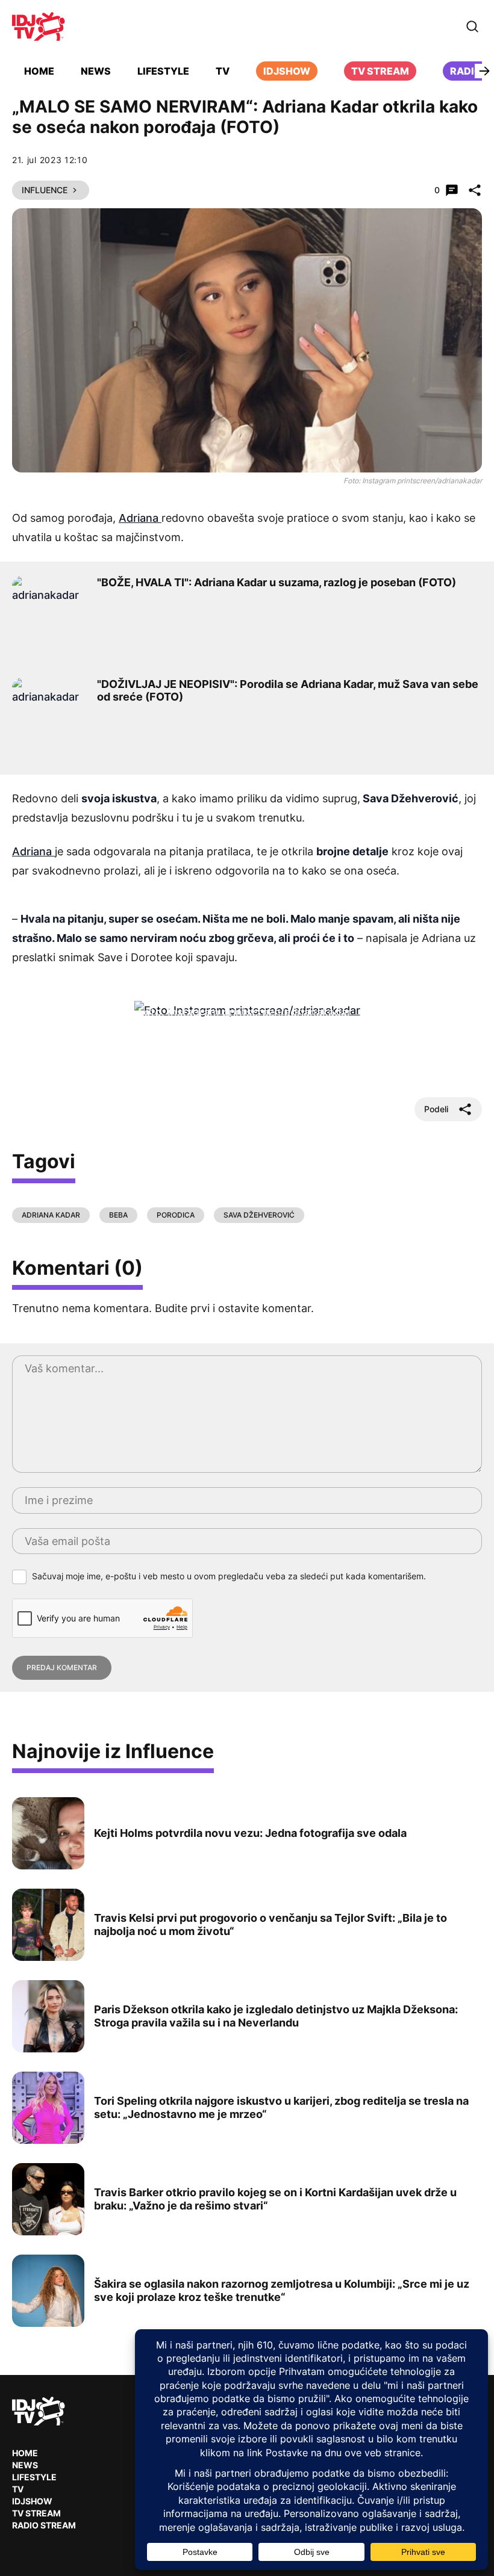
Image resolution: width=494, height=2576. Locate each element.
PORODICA (176, 1215)
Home (39, 71)
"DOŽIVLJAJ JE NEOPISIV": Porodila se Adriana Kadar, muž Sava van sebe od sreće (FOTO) (288, 691)
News (96, 71)
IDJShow (32, 2501)
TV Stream (380, 71)
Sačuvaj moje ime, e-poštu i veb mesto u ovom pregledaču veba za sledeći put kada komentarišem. (229, 1576)
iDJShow (287, 71)
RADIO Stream (44, 2525)
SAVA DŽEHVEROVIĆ (259, 1215)
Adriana (140, 518)
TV (223, 71)
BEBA (118, 1215)
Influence (45, 190)
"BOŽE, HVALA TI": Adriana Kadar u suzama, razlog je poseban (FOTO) (277, 582)
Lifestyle (163, 71)
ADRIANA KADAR (51, 1215)
